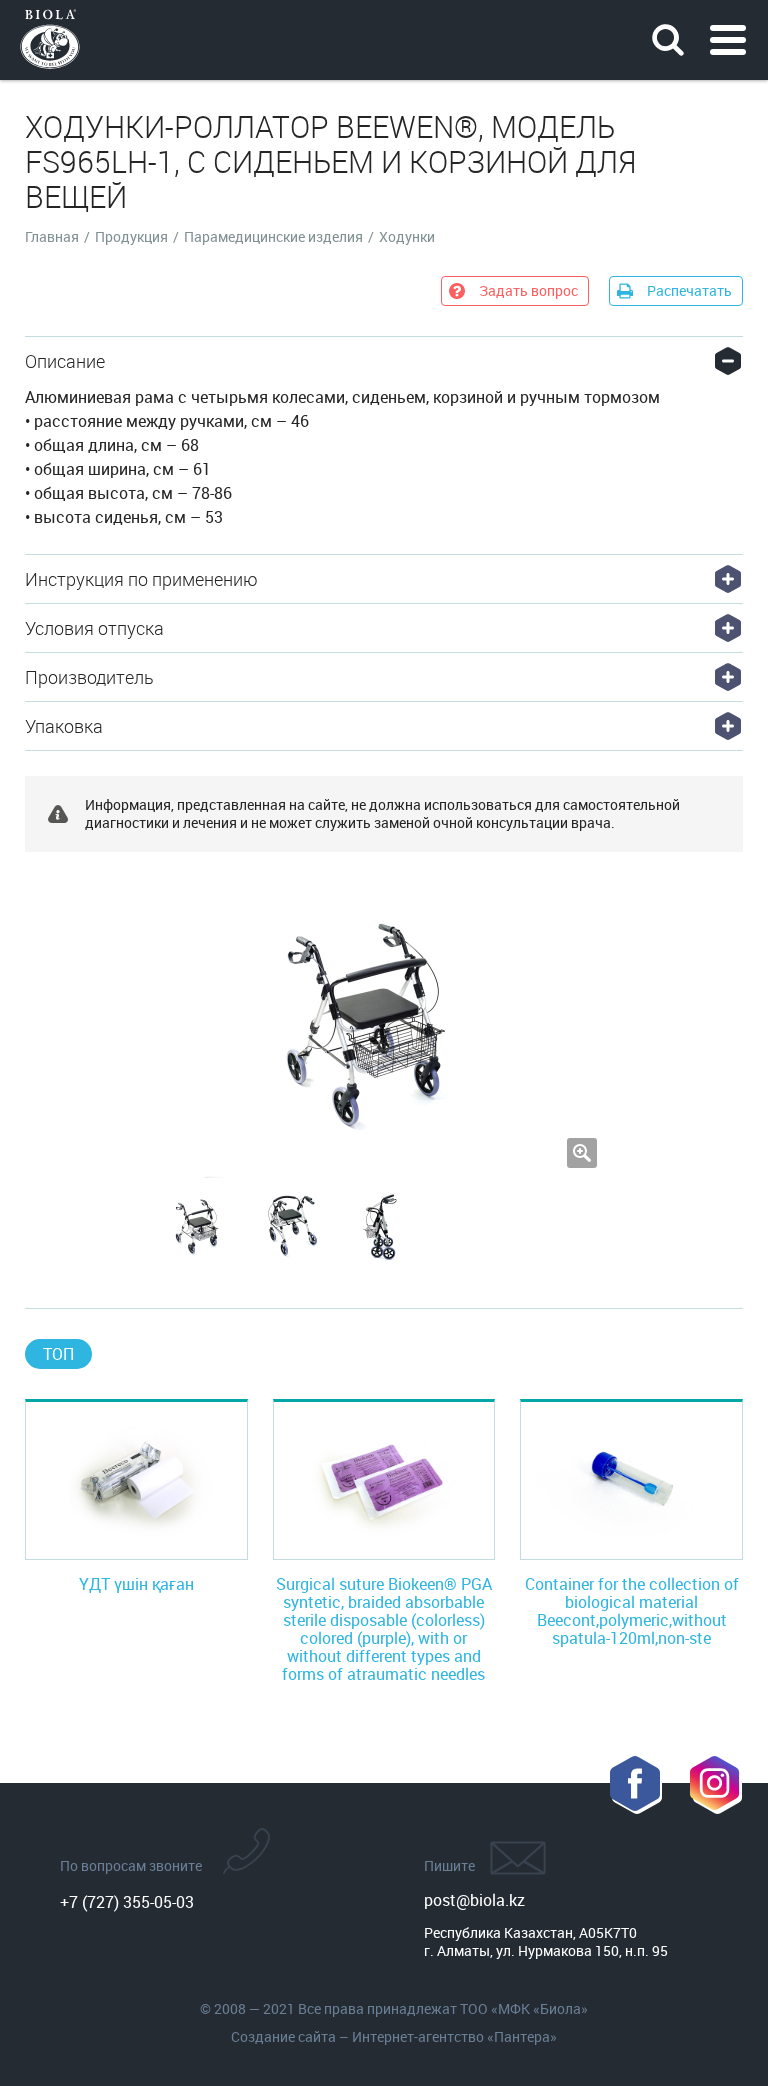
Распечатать (689, 290)
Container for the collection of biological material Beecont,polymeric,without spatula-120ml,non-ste (632, 1611)
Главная (52, 237)
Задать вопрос (528, 290)
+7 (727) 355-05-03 (127, 1902)
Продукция (131, 237)
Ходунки (407, 237)
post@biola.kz (474, 1900)
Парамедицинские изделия (273, 237)
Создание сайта (283, 2036)
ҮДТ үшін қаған (136, 1584)
